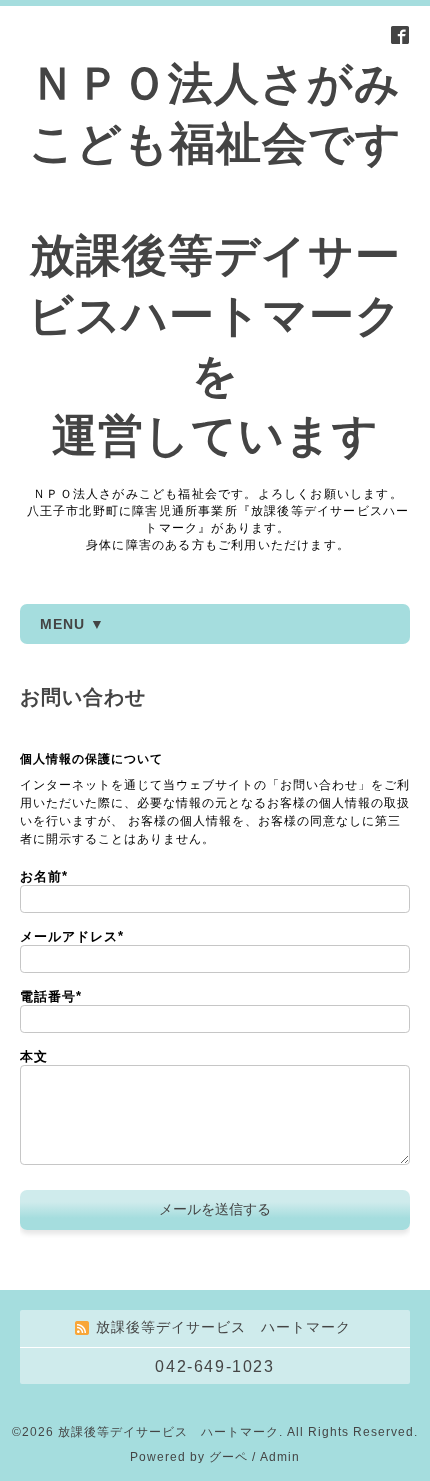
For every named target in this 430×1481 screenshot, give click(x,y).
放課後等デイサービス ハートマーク (168, 1432)
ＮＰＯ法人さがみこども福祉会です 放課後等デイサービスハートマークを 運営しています (215, 259)
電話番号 (51, 996)
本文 (34, 1056)
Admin (280, 1457)
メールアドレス (72, 936)
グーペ (228, 1457)
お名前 (44, 876)
